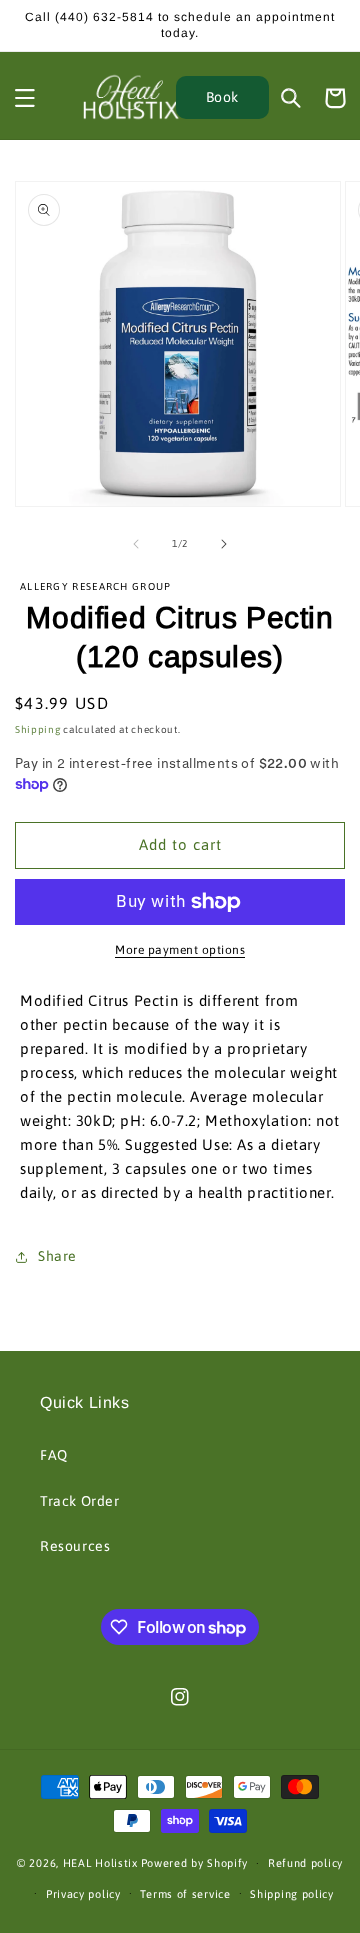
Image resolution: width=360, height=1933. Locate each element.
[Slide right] (224, 544)
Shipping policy (292, 1894)
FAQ (54, 1455)
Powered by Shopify (195, 1863)
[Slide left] (136, 544)
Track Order (80, 1501)
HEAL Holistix (100, 1863)
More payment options (180, 950)
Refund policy (305, 1863)
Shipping (38, 729)
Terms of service (185, 1894)
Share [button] (57, 1256)
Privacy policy (83, 1894)
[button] (25, 98)
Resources (75, 1546)
